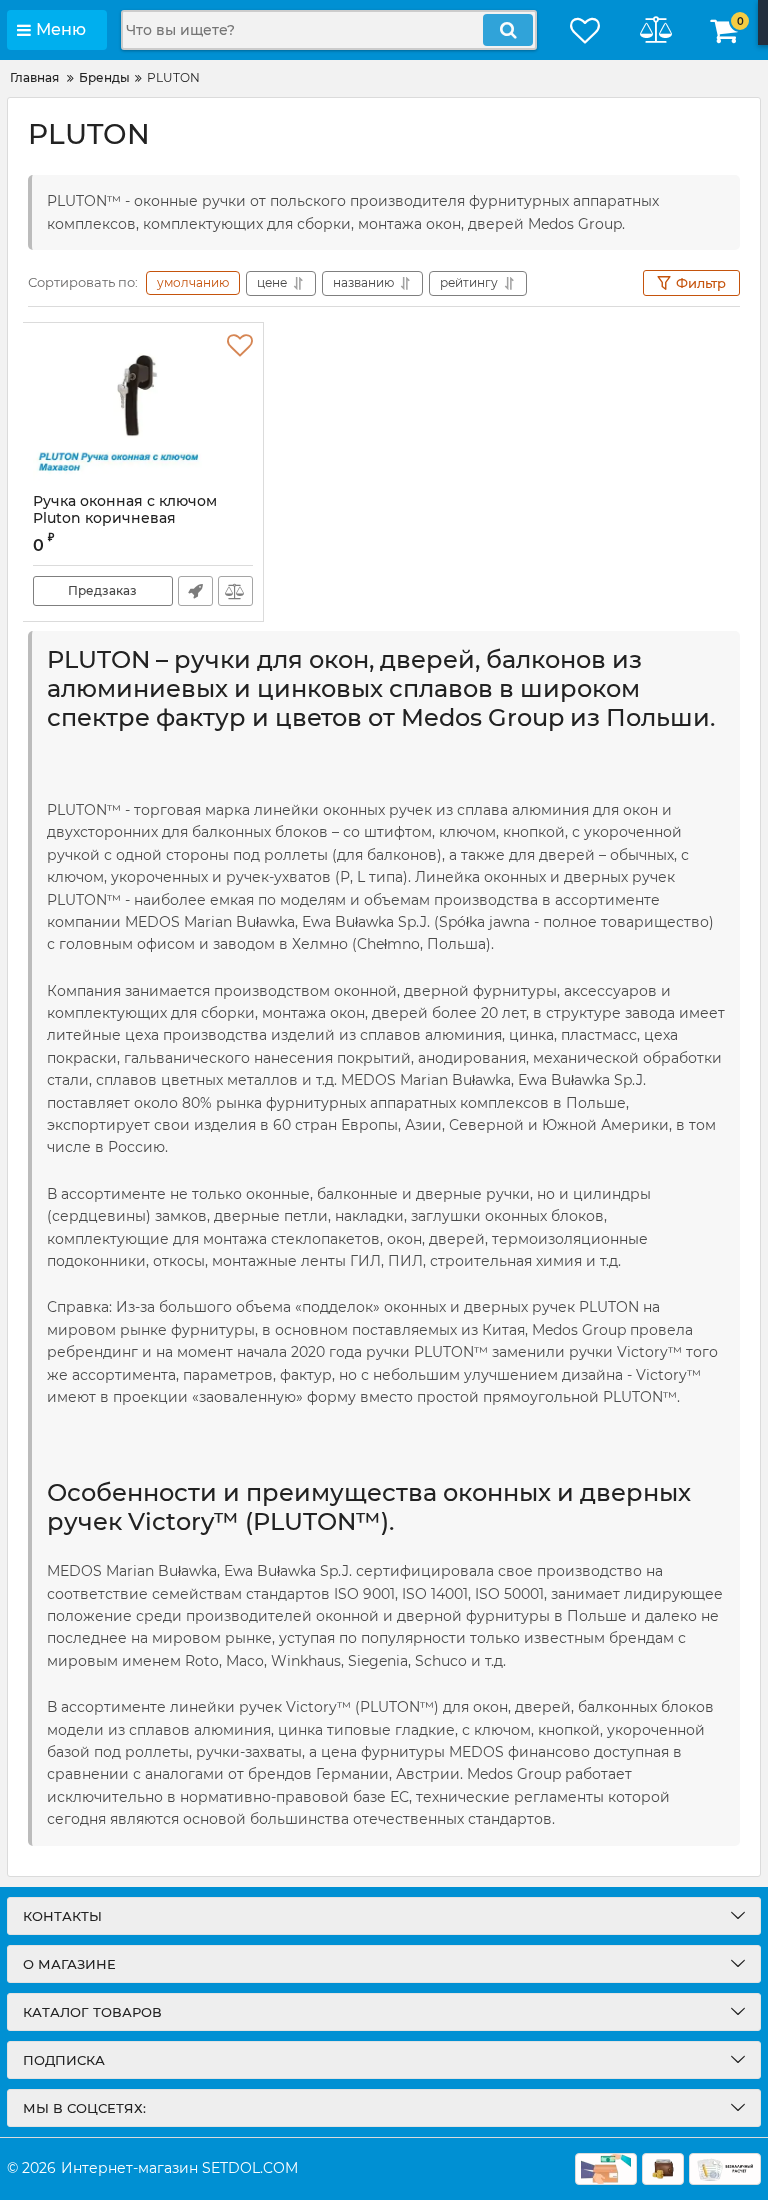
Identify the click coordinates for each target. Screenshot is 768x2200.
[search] (508, 30)
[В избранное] (240, 346)
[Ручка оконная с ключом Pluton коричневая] (143, 408)
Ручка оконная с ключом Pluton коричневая (125, 510)
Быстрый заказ (195, 591)
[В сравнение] (235, 591)
